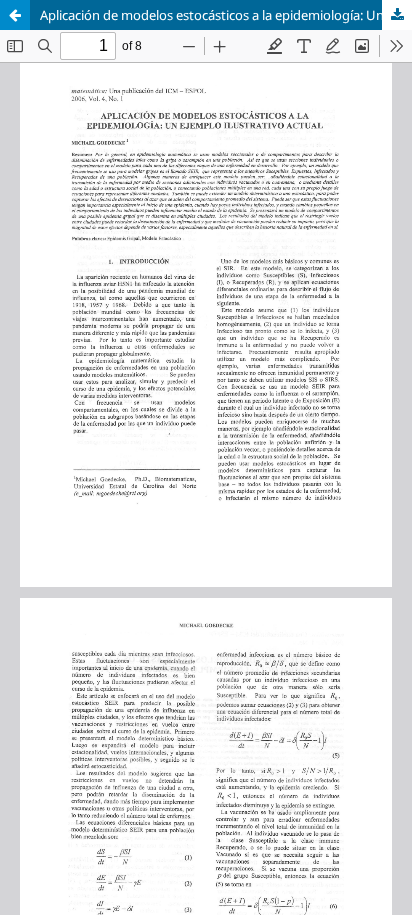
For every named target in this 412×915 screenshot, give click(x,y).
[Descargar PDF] (397, 15)
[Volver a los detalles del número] (15, 15)
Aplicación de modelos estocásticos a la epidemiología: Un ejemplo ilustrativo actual (226, 15)
